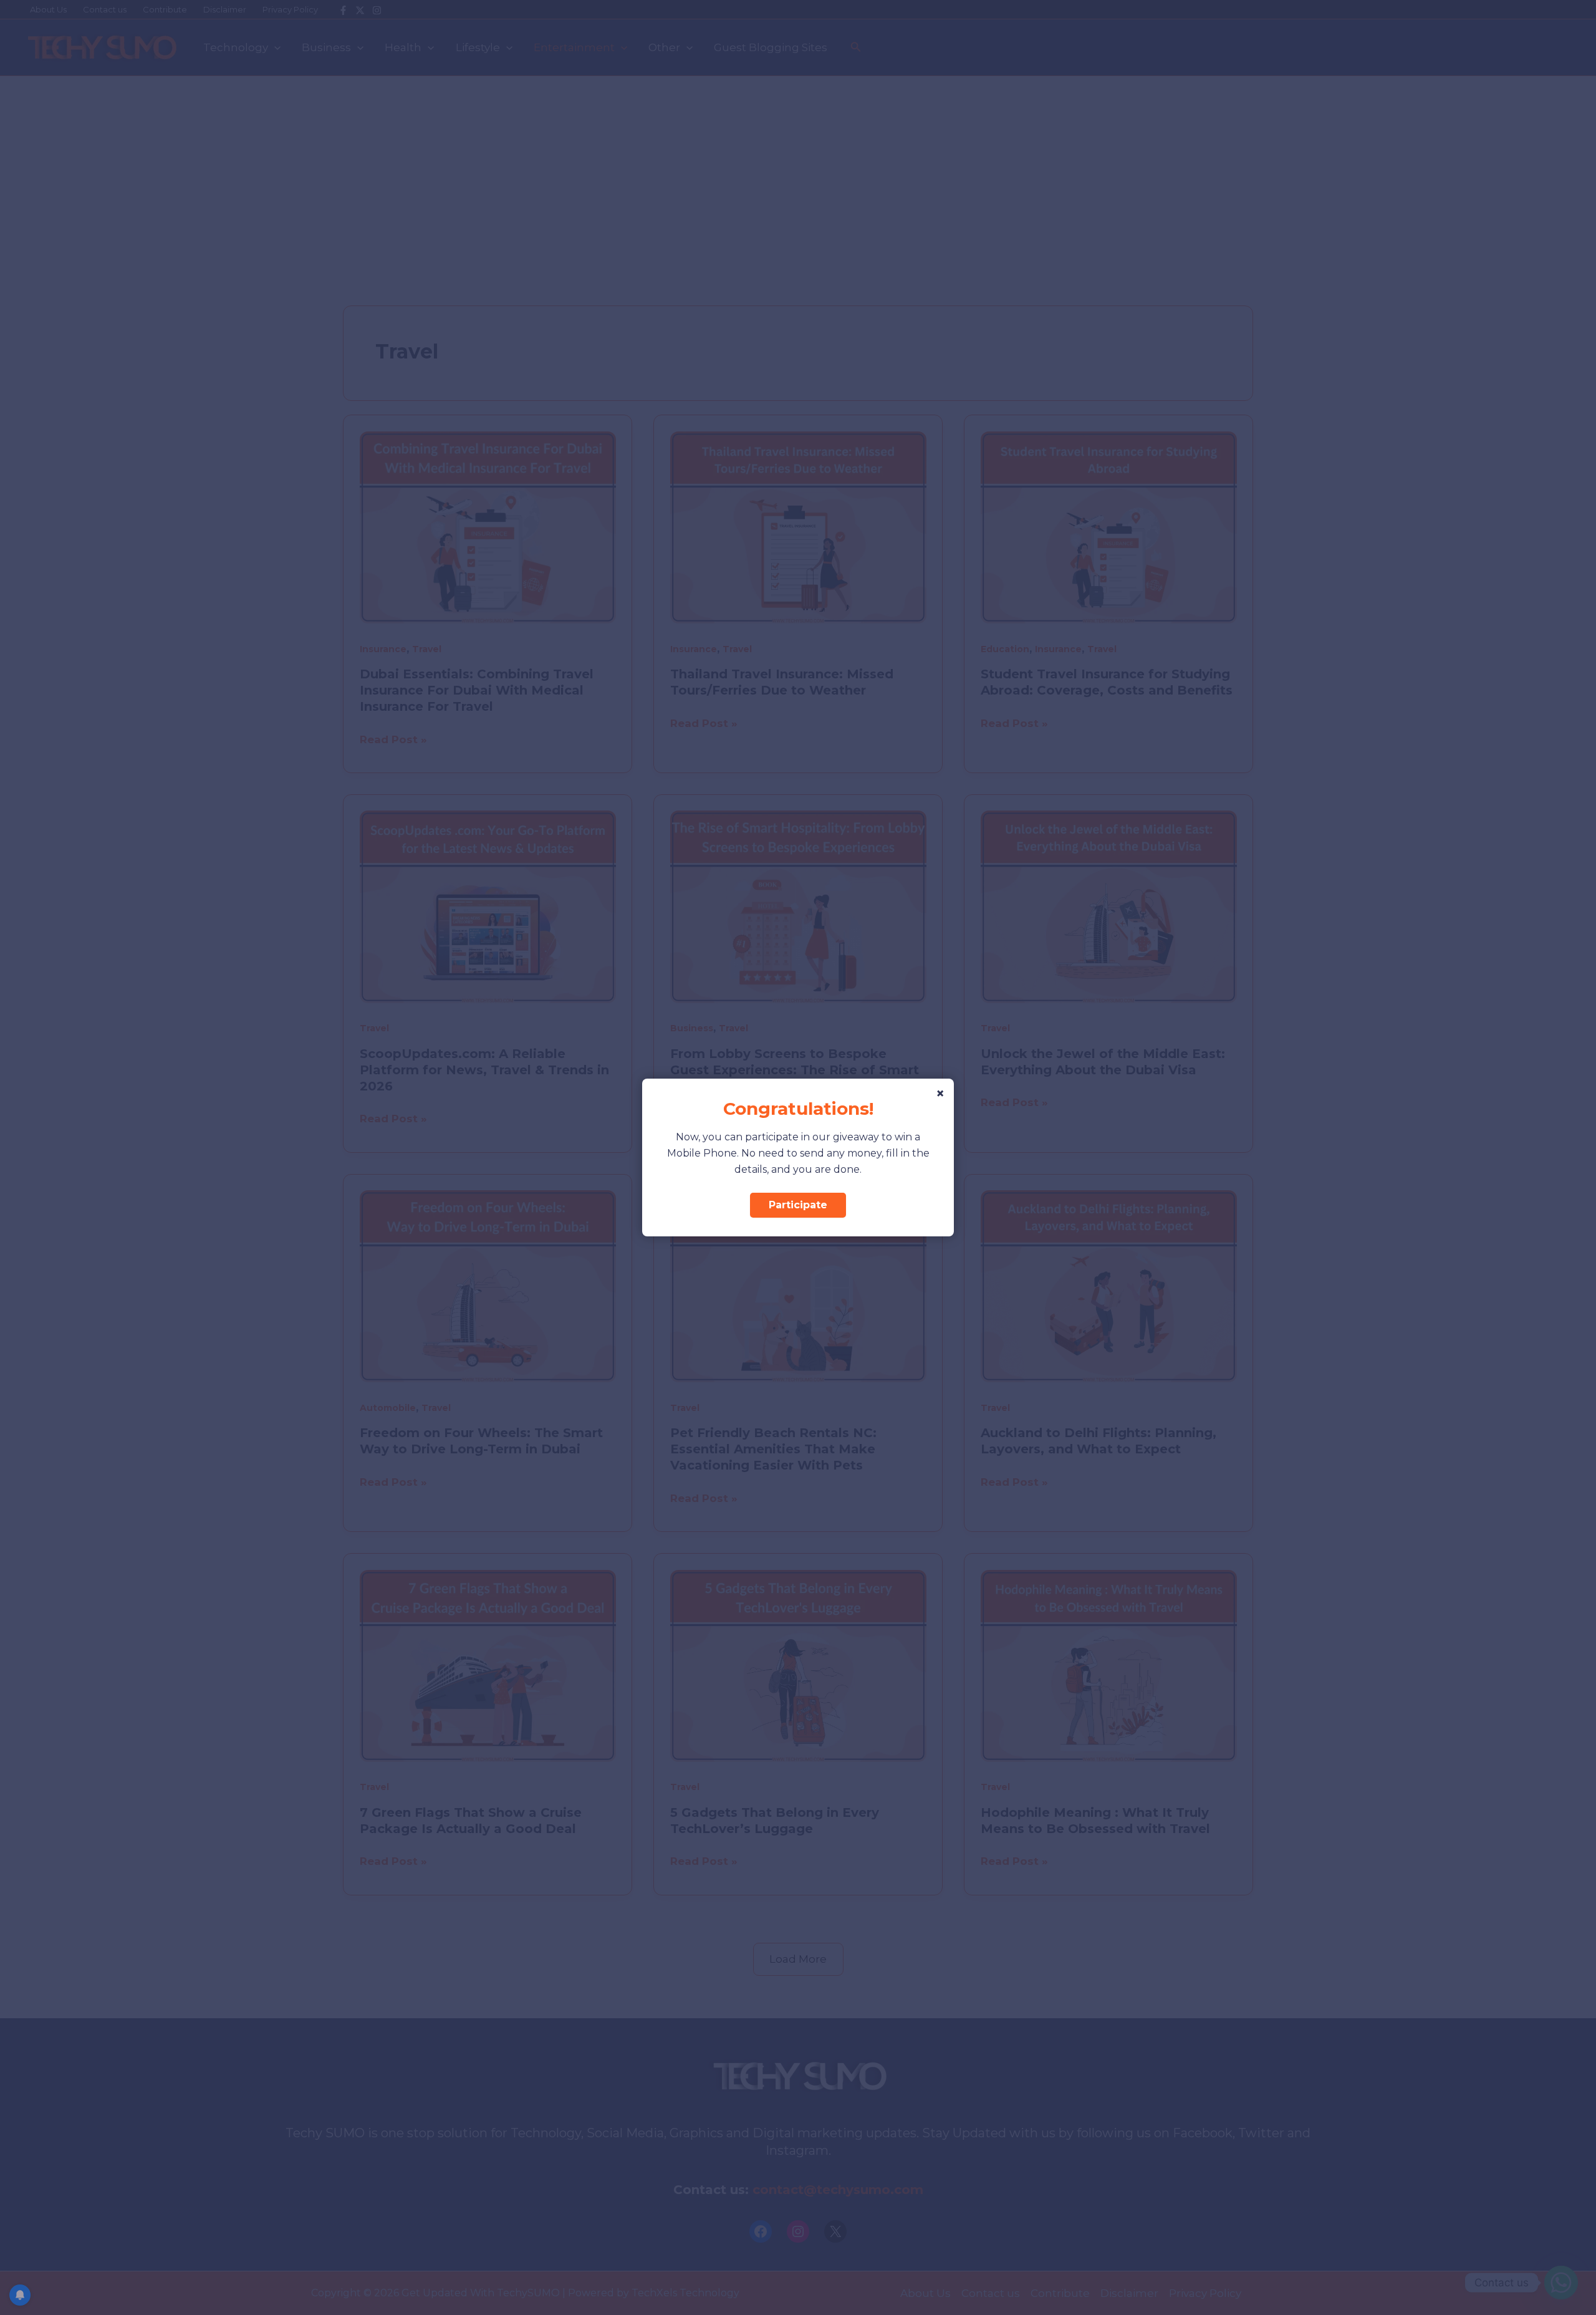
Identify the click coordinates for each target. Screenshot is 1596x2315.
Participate (798, 1205)
